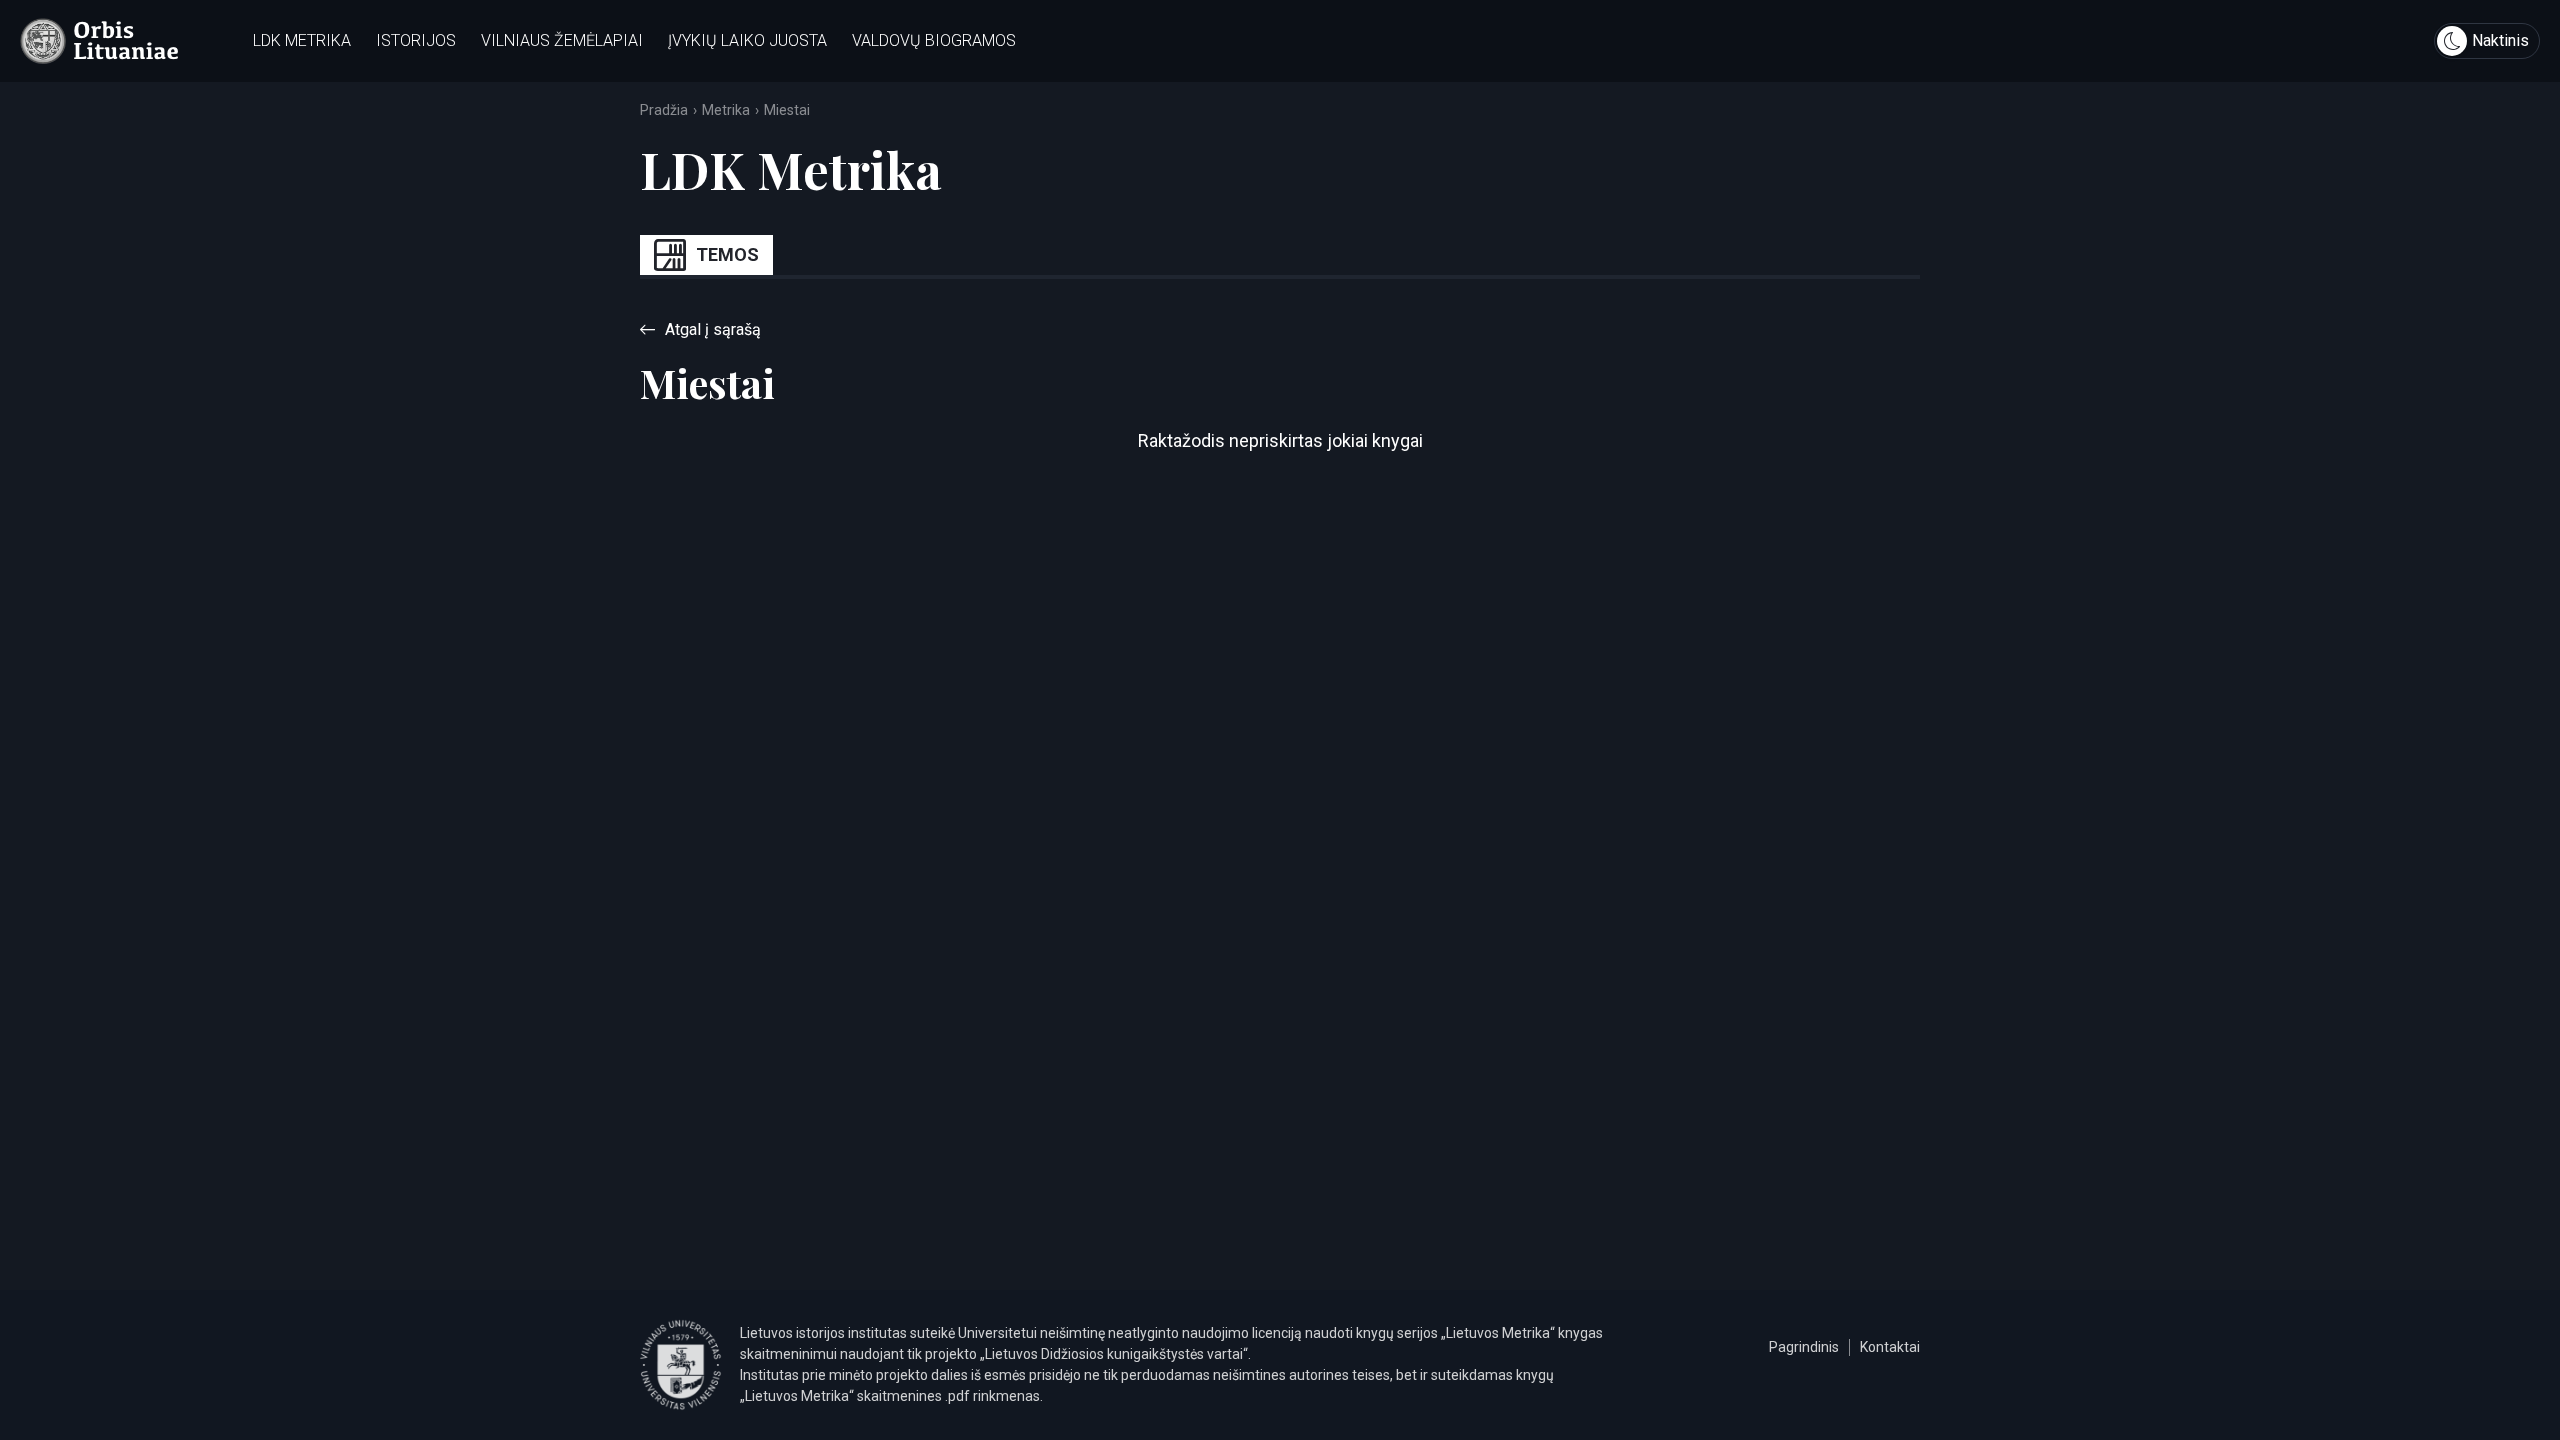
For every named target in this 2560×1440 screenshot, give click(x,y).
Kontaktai (1890, 1347)
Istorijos (416, 40)
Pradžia (664, 110)
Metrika (726, 110)
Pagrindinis (1804, 1347)
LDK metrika (302, 40)
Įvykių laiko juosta (747, 40)
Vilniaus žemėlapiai (562, 40)
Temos (727, 254)
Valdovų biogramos (934, 40)
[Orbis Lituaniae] (99, 41)
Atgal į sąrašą (713, 329)
